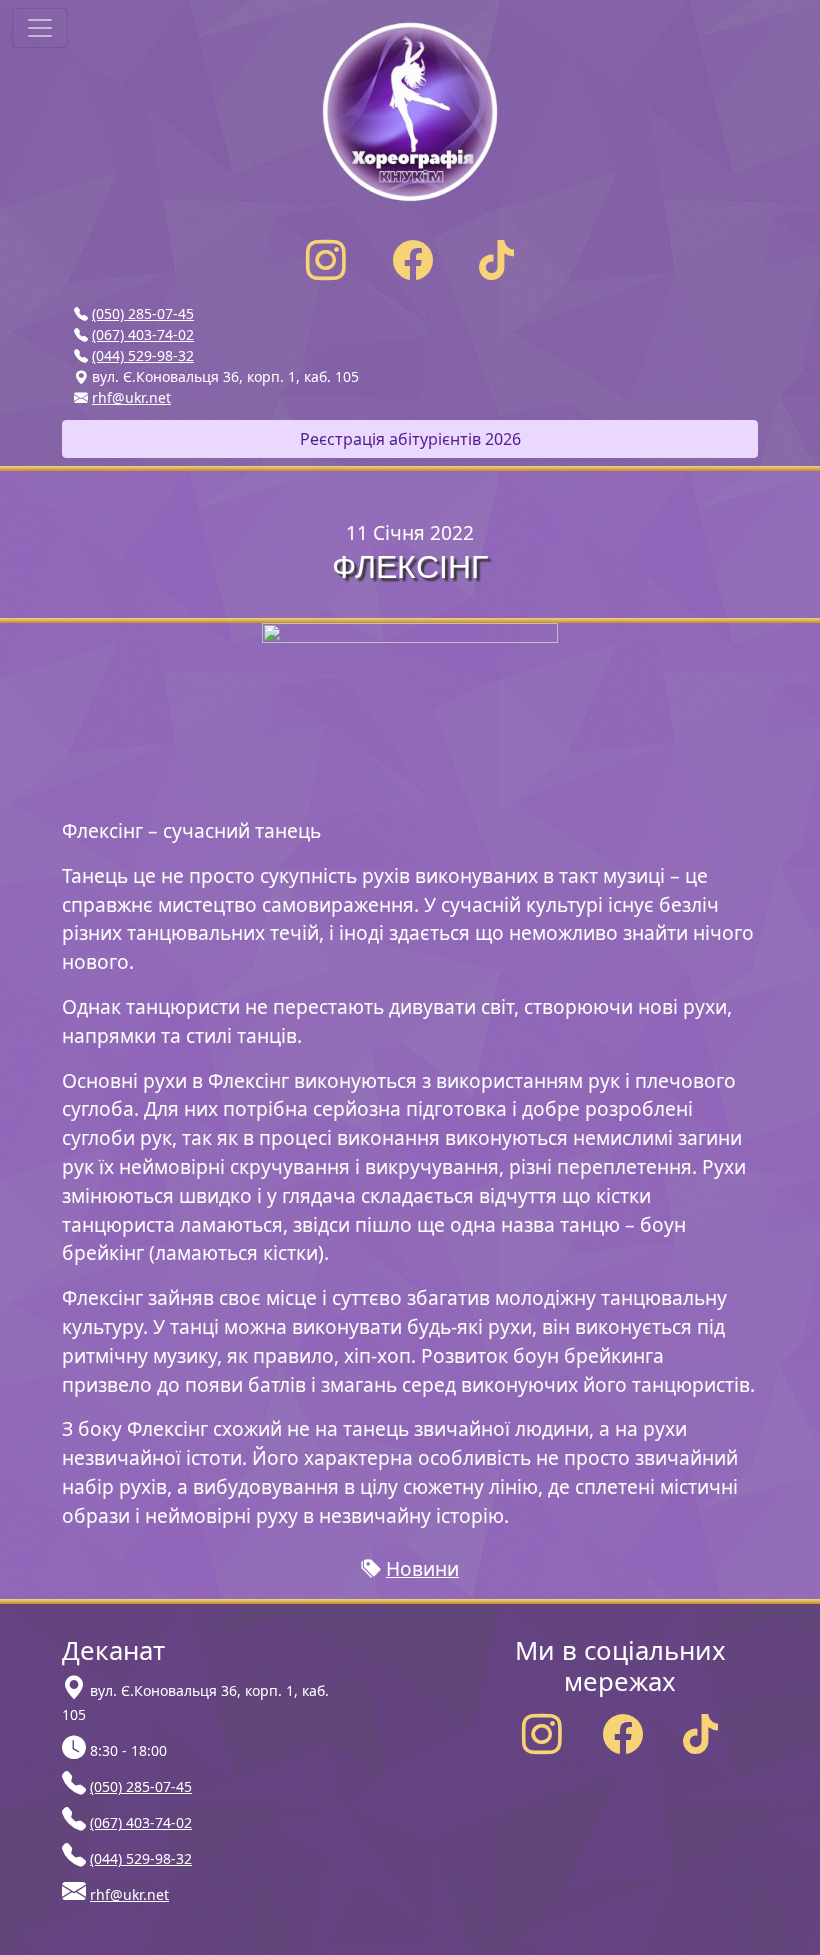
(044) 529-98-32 (143, 355)
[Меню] (40, 28)
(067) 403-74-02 (143, 334)
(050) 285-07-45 (143, 313)
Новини (422, 1568)
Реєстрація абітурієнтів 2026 (410, 439)
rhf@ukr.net (131, 397)
